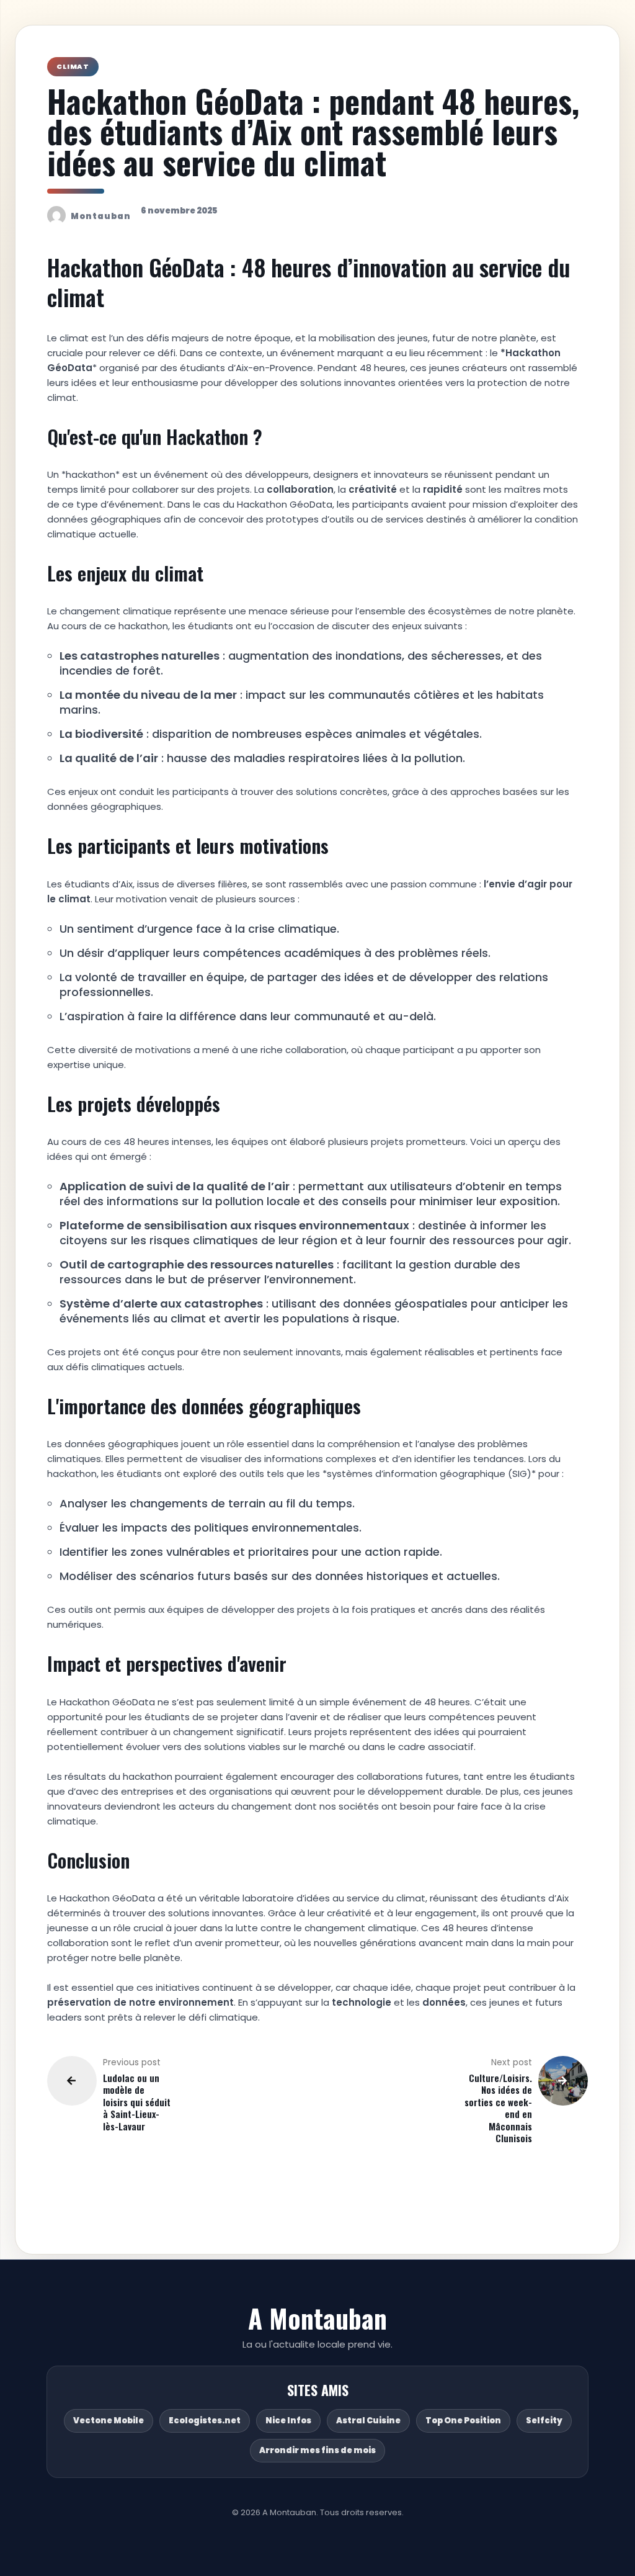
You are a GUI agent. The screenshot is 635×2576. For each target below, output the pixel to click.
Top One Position (463, 2421)
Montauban (101, 216)
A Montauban (317, 2318)
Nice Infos (288, 2421)
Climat (73, 66)
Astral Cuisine (368, 2421)
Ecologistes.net (205, 2421)
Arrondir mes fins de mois (317, 2450)
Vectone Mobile (109, 2421)
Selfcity (544, 2421)
